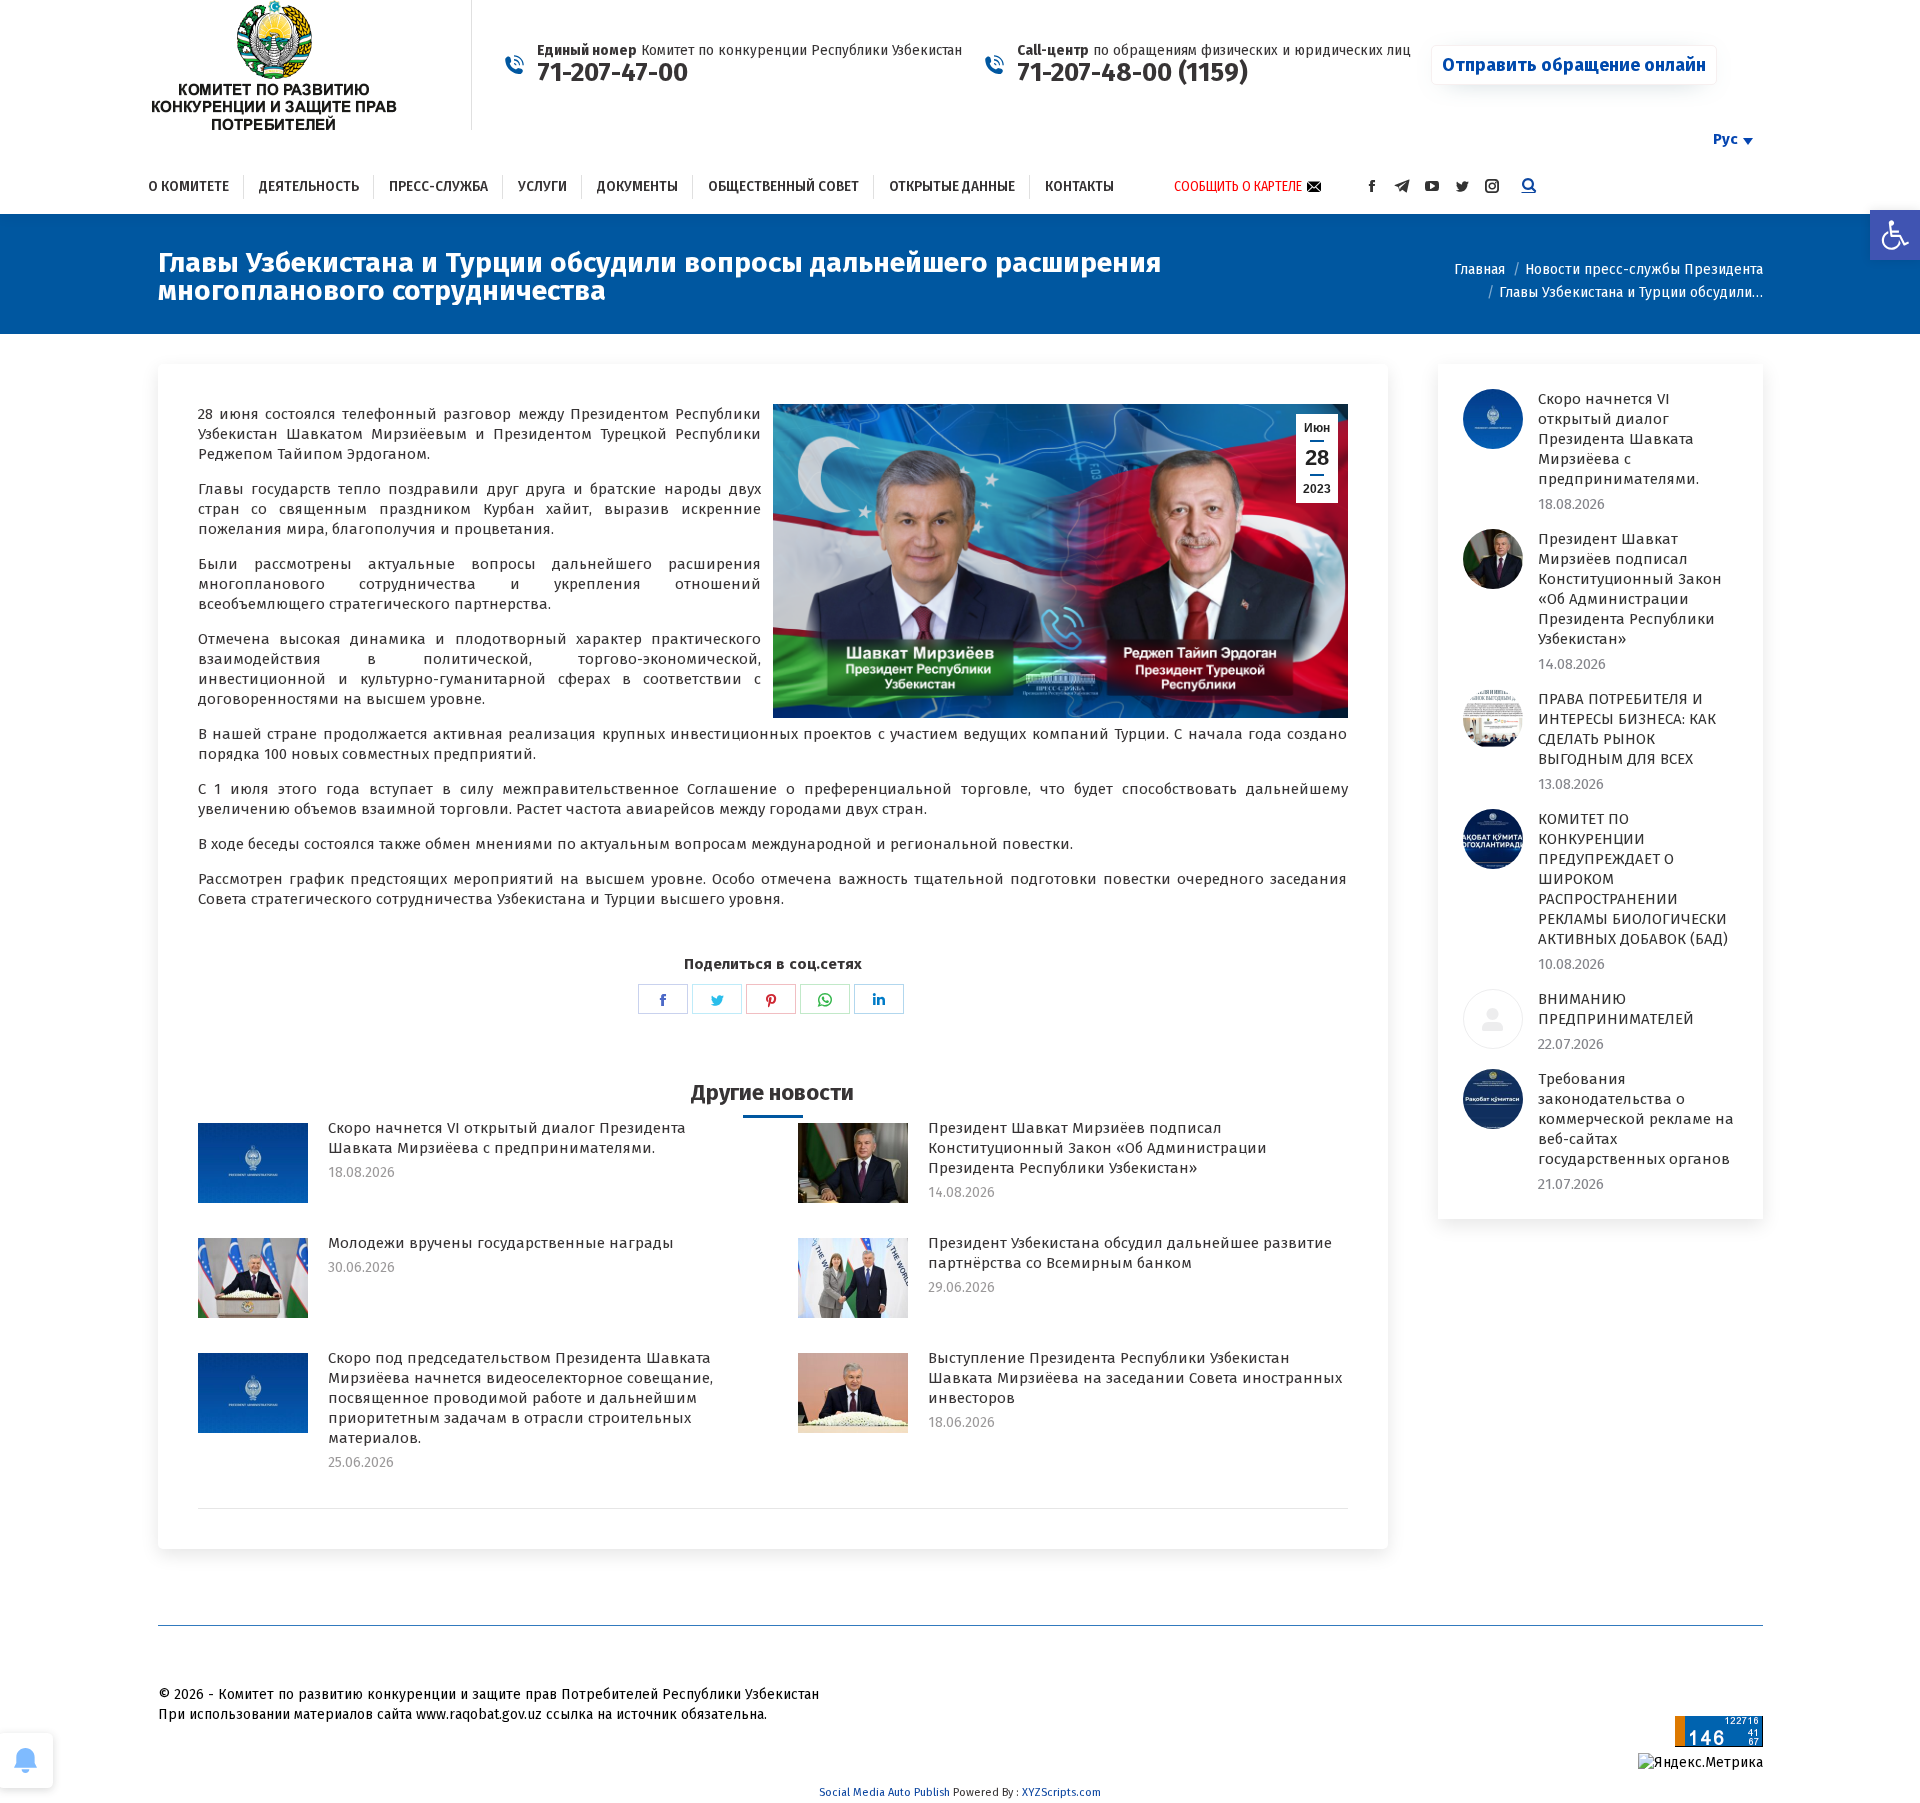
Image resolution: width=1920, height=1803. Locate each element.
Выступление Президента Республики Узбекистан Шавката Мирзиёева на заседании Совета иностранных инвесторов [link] (1135, 1378)
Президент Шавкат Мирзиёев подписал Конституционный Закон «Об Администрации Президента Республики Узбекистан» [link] (1097, 1148)
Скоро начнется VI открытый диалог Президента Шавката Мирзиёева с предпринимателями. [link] (507, 1138)
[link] (1895, 235)
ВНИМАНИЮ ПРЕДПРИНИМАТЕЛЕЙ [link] (1616, 1009)
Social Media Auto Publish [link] (884, 1792)
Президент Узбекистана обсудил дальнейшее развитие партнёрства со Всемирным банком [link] (1130, 1253)
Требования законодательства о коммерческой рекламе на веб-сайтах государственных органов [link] (1636, 1119)
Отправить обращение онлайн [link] (1574, 65)
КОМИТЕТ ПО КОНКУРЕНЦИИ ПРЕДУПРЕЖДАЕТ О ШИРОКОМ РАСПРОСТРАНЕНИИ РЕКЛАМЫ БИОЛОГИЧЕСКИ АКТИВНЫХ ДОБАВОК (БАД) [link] (1633, 879)
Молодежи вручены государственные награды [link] (501, 1243)
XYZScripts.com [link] (1061, 1792)
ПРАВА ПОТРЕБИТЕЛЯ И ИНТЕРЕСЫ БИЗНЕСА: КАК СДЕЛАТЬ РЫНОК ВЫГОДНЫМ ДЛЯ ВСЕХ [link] (1627, 729)
